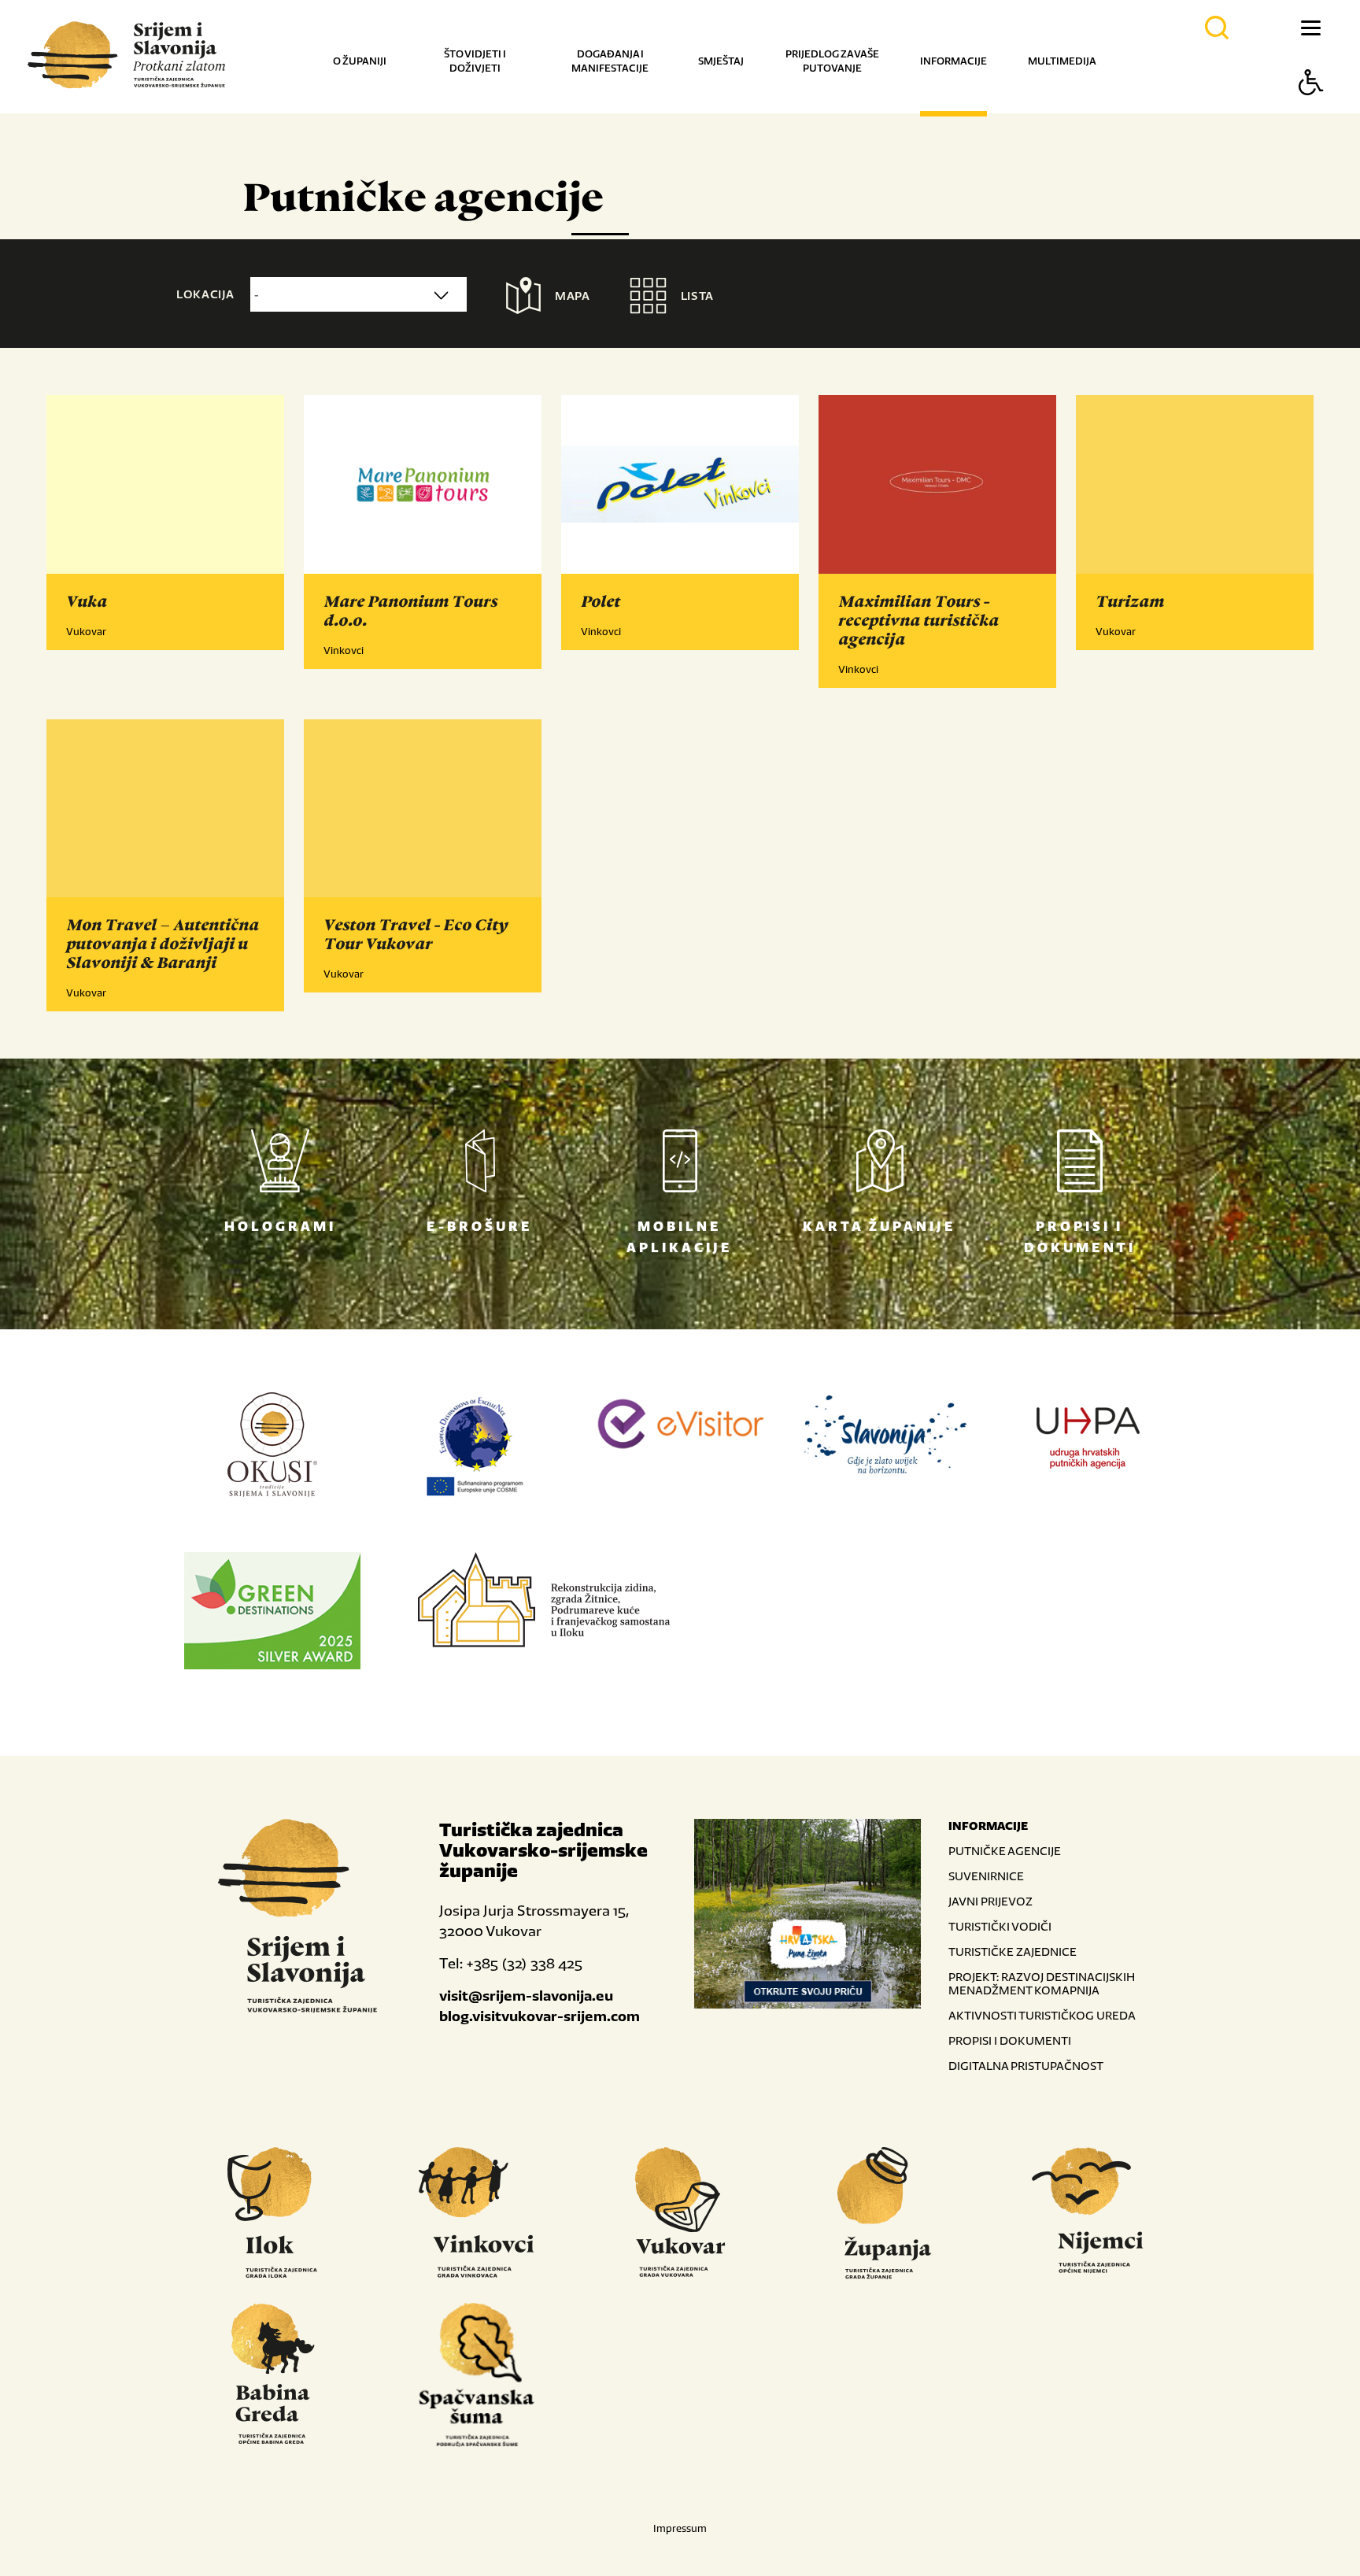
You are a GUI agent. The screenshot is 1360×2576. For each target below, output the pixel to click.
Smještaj (721, 61)
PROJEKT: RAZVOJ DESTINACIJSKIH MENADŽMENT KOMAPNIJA (1042, 1983)
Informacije (953, 61)
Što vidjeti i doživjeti (475, 61)
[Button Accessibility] (1311, 110)
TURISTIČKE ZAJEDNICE (1013, 1951)
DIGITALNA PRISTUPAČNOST (1026, 2066)
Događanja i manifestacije (610, 61)
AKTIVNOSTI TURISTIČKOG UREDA (1042, 2015)
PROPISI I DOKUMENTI (1010, 2040)
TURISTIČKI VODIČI (1000, 1926)
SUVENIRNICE (986, 1876)
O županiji (360, 61)
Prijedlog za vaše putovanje (832, 61)
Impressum (680, 2528)
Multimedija (1062, 61)
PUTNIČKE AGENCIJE (1005, 1851)
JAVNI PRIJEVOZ (990, 1901)
